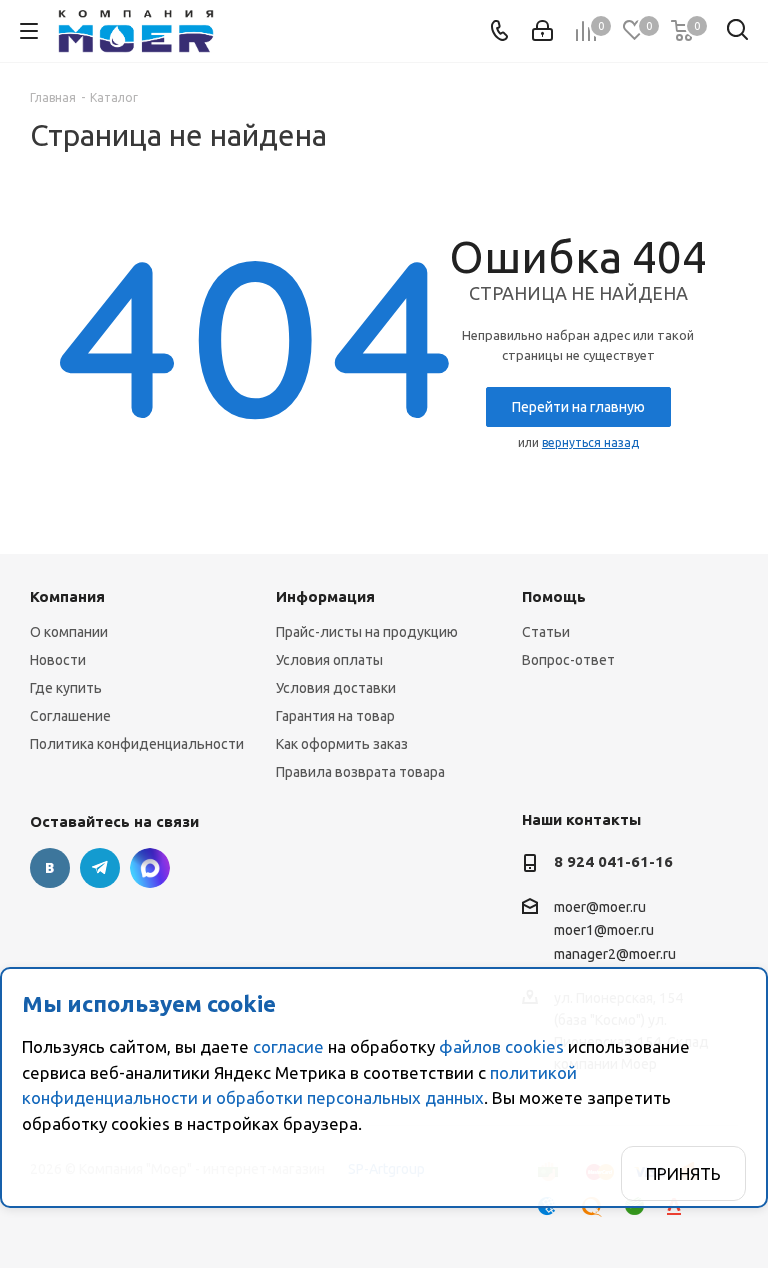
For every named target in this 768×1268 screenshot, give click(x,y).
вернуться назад (590, 442)
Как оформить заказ (342, 744)
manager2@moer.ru (615, 954)
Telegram (100, 868)
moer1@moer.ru (604, 931)
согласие (288, 1046)
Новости (58, 660)
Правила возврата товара (360, 772)
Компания (67, 596)
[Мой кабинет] (542, 31)
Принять (683, 1173)
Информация (325, 596)
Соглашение (70, 716)
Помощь (554, 596)
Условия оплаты (329, 660)
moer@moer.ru (600, 907)
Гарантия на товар (335, 716)
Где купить (66, 688)
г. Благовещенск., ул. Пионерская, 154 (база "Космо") (150, 868)
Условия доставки (336, 688)
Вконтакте (50, 868)
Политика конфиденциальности (137, 744)
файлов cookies (501, 1046)
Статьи (546, 632)
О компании (69, 632)
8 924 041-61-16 (613, 861)
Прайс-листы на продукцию (367, 632)
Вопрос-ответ (568, 660)
